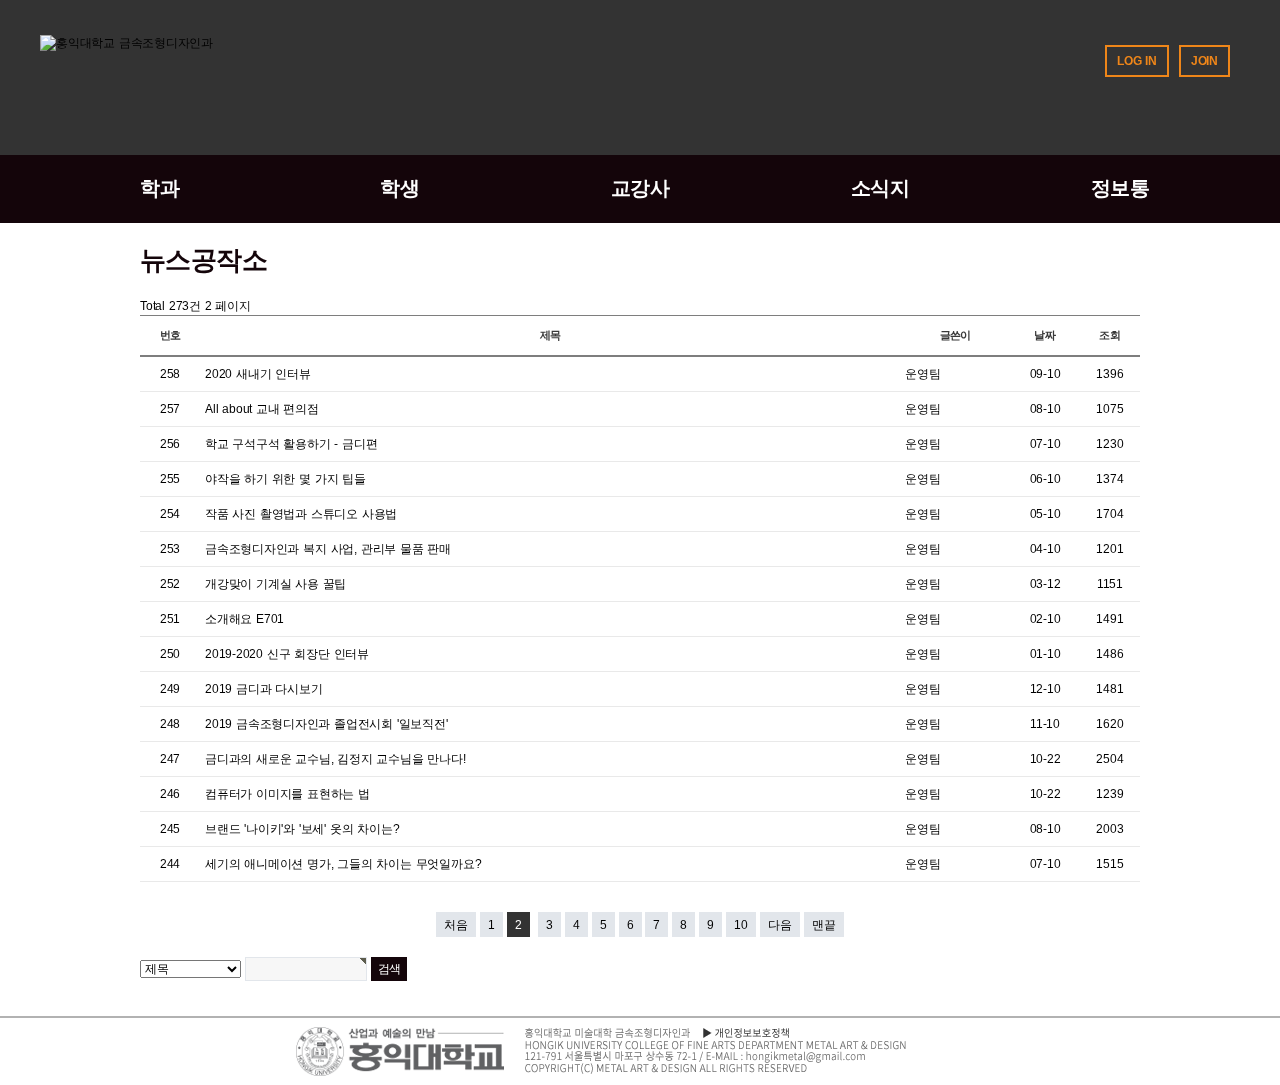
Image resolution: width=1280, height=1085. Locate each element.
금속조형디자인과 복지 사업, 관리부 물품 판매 (328, 549)
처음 (456, 925)
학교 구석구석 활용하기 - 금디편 (291, 444)
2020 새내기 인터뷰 (258, 374)
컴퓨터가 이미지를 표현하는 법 (287, 794)
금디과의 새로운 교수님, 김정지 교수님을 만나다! (335, 759)
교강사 (640, 188)
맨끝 (824, 925)
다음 (780, 925)
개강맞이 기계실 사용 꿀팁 (275, 584)
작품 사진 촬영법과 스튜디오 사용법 (301, 514)
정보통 (1120, 188)
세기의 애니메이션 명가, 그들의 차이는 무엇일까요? (343, 864)
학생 (399, 188)
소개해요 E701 (244, 619)
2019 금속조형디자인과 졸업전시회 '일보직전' (326, 724)
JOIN (1204, 61)
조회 (1110, 335)
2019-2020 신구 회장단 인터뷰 (287, 654)
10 (741, 925)
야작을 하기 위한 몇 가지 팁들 (285, 479)
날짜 (1045, 335)
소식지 (880, 188)
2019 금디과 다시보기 (263, 689)
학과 (159, 188)
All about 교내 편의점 (262, 409)
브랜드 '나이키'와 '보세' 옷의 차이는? (302, 829)
